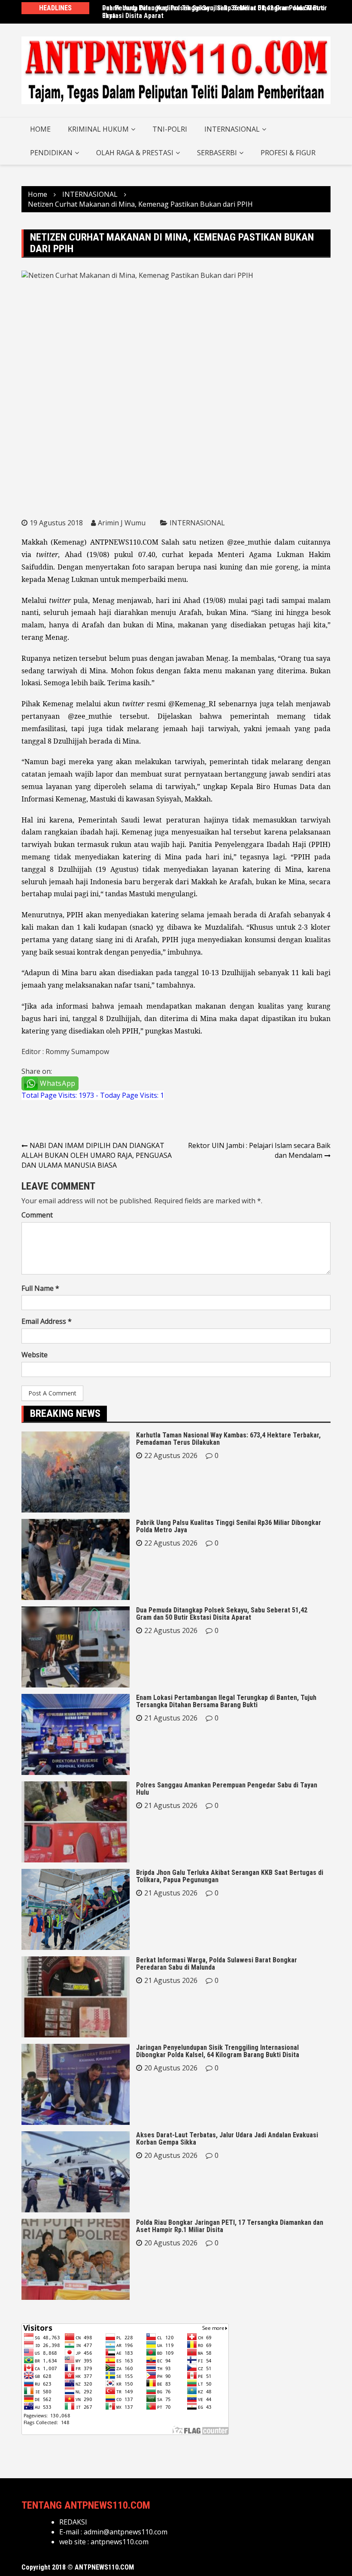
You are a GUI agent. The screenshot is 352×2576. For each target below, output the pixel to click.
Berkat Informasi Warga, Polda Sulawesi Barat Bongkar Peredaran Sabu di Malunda (217, 1964)
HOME (40, 129)
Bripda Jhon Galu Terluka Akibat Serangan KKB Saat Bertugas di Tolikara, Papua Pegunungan (230, 1876)
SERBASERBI (217, 153)
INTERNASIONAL (232, 129)
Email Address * (47, 1321)
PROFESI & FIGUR (288, 153)
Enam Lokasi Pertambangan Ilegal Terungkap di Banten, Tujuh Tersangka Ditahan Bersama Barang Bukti (226, 1701)
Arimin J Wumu (122, 523)
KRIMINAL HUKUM (98, 129)
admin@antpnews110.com (126, 2532)
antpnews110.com (120, 2542)
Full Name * (40, 1288)
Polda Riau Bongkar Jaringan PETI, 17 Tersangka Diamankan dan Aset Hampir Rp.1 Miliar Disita (230, 2226)
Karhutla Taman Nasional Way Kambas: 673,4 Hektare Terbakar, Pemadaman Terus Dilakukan (228, 1439)
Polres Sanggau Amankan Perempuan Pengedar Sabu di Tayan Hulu (227, 1789)
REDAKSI (73, 2522)
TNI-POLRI (170, 129)
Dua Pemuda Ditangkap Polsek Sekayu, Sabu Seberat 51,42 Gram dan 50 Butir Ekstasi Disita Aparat (222, 1614)
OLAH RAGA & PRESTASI (135, 153)
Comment (37, 1215)
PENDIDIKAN (51, 153)
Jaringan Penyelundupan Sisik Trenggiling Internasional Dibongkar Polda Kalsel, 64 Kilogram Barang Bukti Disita (218, 2051)
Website (35, 1355)
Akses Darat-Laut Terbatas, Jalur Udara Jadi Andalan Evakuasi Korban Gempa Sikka (227, 2139)
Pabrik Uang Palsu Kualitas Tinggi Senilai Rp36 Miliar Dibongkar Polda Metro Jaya (214, 12)
